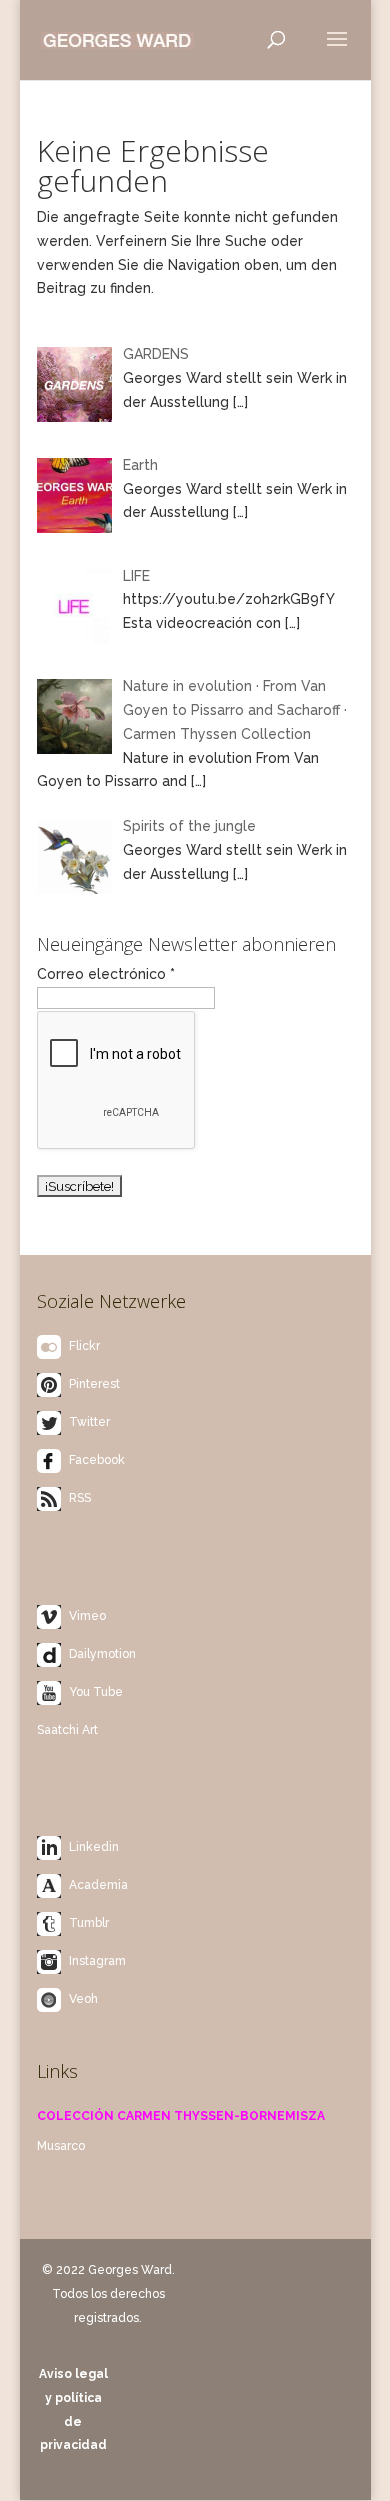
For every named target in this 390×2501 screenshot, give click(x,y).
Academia (98, 1885)
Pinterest (94, 1384)
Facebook (97, 1460)
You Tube (96, 1692)
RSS (80, 1498)
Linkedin (94, 1847)
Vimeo (87, 1616)
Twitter (89, 1422)
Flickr (84, 1346)
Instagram (97, 1961)
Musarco (61, 2146)
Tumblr (89, 1923)
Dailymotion (102, 1654)
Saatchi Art (67, 1730)
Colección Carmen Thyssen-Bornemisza (181, 2116)
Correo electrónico (106, 974)
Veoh (83, 1999)
